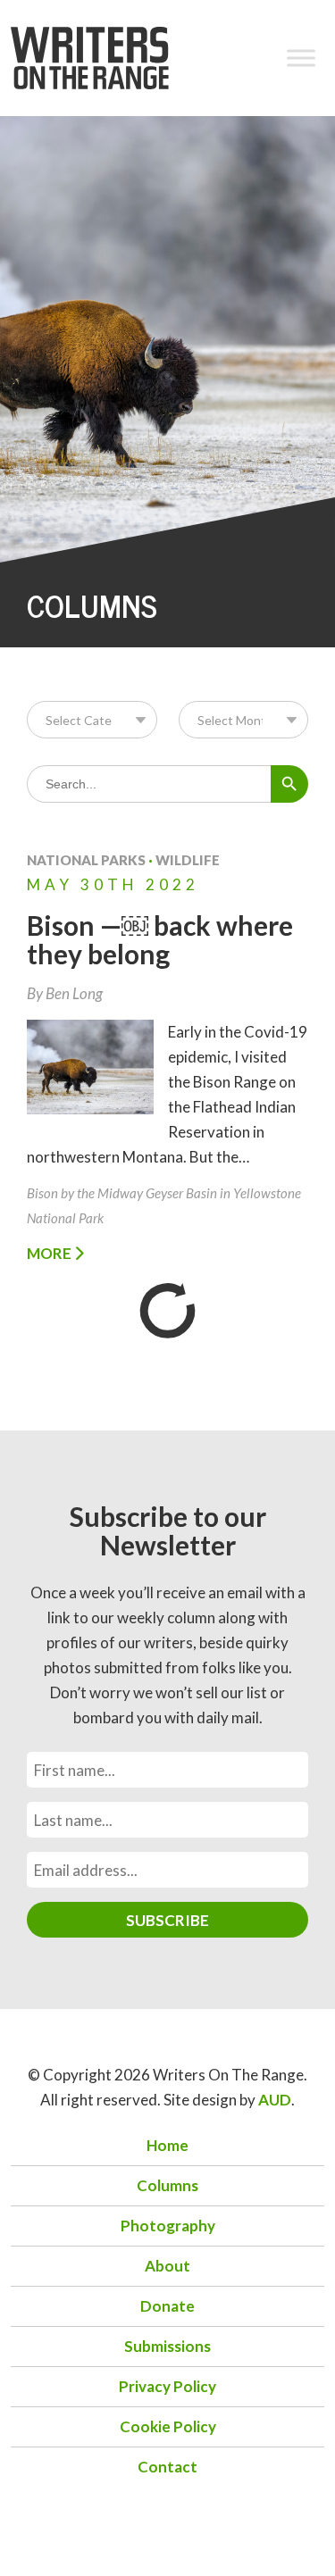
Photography (168, 2226)
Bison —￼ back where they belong (160, 939)
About (167, 2266)
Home (167, 2145)
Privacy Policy (167, 2386)
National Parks (86, 860)
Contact (167, 2467)
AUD (275, 2100)
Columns (167, 2185)
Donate (167, 2306)
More (50, 1253)
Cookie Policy (168, 2426)
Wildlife (188, 860)
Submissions (167, 2346)
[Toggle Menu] (301, 58)
